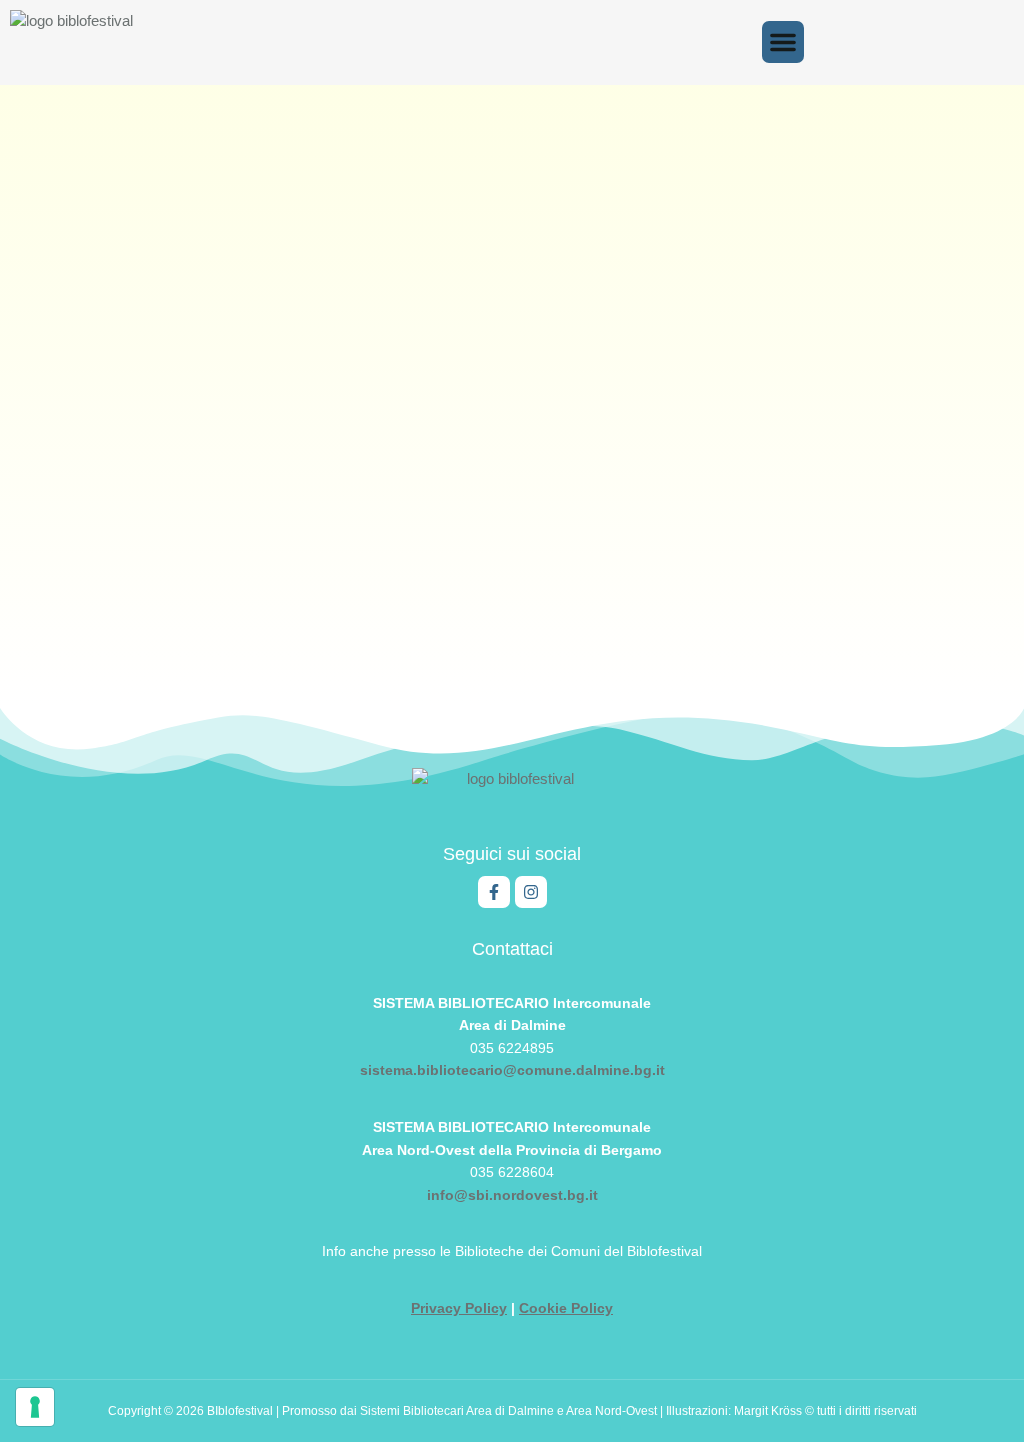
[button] (783, 42)
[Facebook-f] (494, 892)
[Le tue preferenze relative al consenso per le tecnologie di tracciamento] (35, 1407)
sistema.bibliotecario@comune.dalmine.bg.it (512, 1070)
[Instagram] (531, 892)
